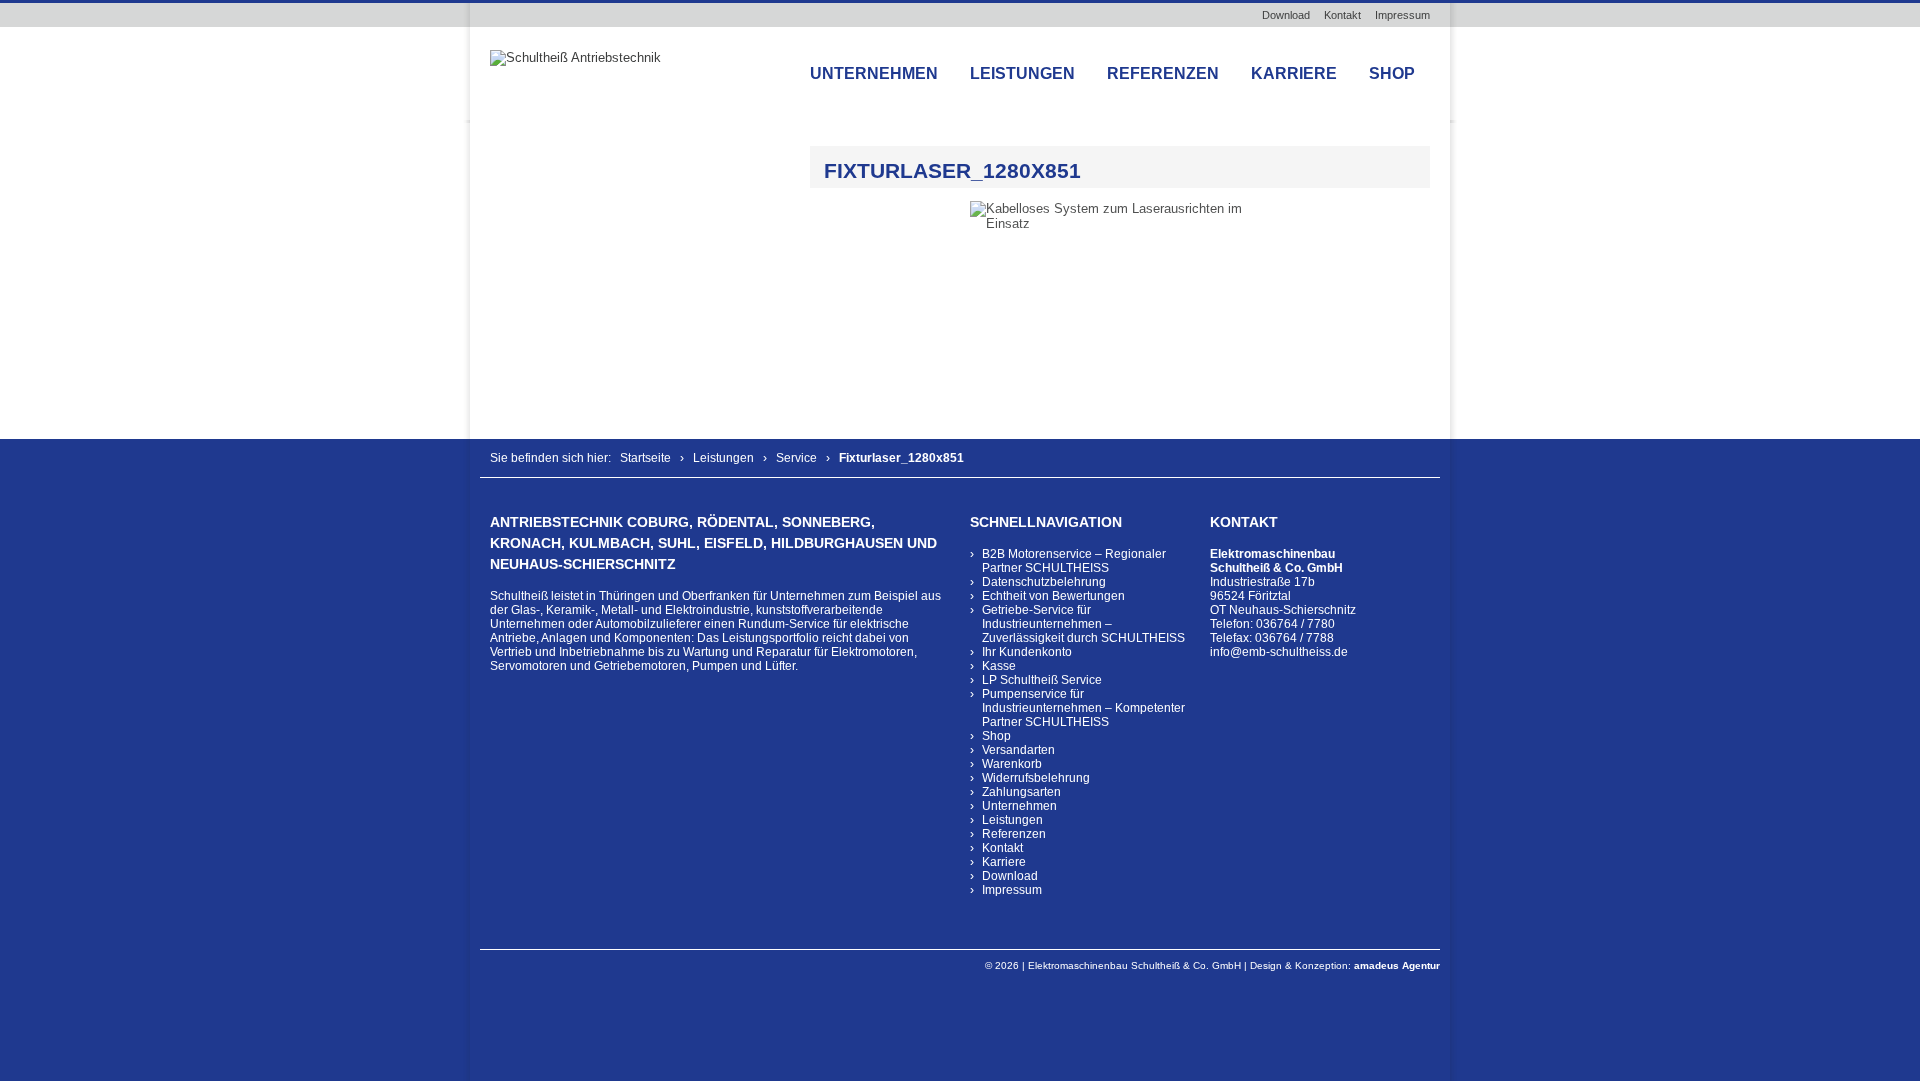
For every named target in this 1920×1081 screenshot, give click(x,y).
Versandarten (1018, 750)
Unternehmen (874, 73)
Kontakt (1342, 15)
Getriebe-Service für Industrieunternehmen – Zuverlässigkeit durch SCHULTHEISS (1083, 624)
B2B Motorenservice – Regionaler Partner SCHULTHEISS (1074, 561)
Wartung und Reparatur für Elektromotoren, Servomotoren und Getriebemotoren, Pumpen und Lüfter (703, 659)
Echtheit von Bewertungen (1053, 596)
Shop (1392, 73)
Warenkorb (1012, 764)
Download (1286, 15)
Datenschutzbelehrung (1044, 582)
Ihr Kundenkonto (1027, 652)
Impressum (1402, 15)
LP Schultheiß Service (1042, 680)
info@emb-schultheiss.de (1279, 652)
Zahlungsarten (1021, 792)
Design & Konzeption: (1345, 965)
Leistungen (1022, 73)
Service (796, 458)
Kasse (999, 666)
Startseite (645, 458)
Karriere (1294, 73)
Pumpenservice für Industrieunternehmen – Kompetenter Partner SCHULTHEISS (1083, 708)
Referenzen (1163, 73)
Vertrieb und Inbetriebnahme (567, 652)
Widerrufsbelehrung (1036, 778)
